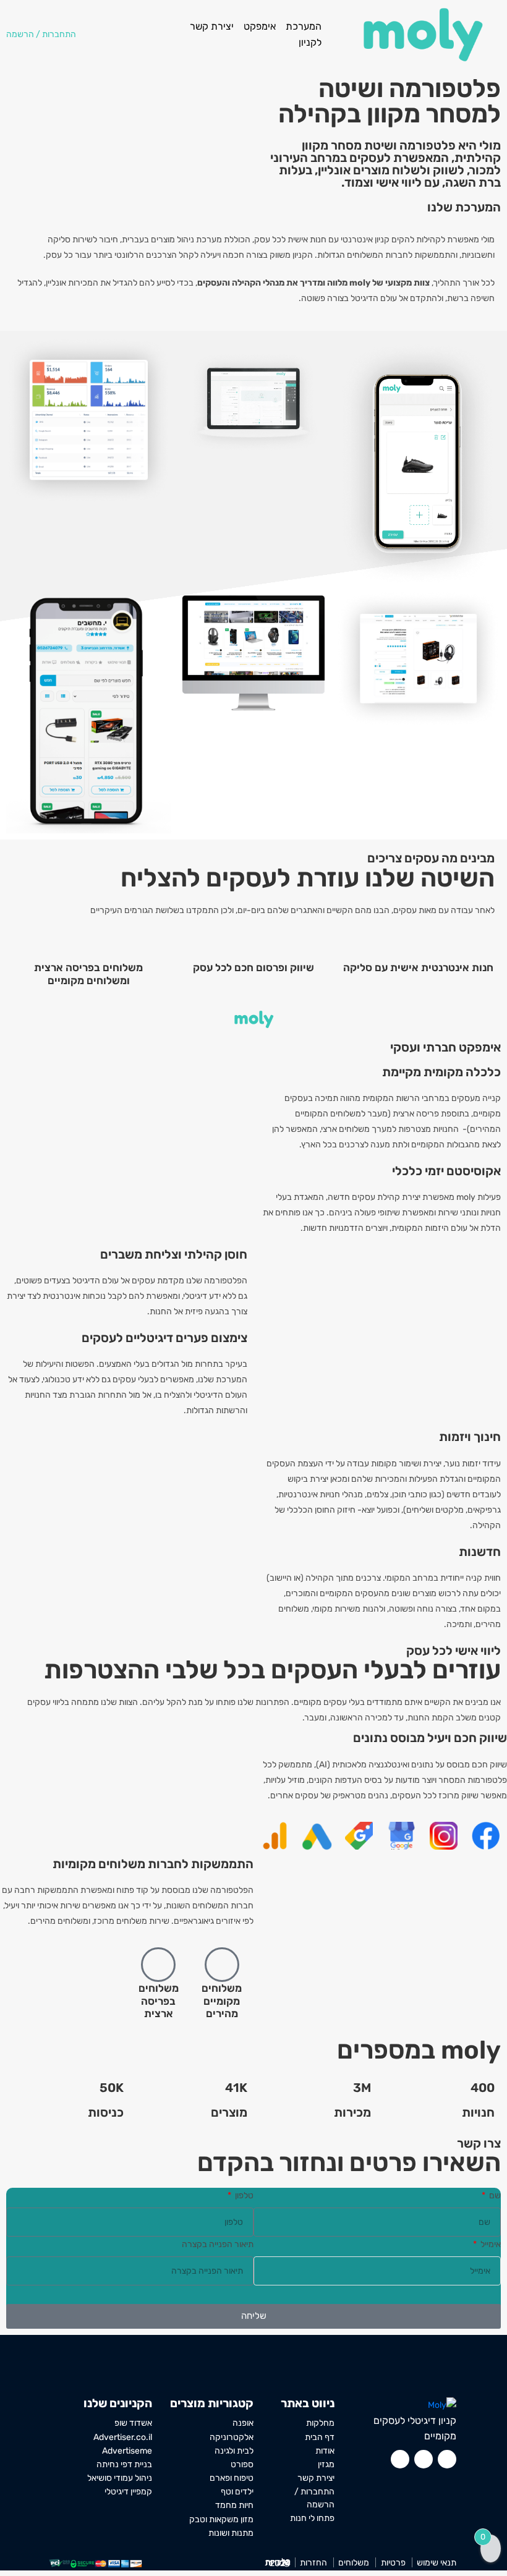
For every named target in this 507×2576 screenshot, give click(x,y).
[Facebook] (447, 2459)
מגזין (326, 2464)
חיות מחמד (234, 2505)
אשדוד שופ (133, 2423)
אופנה (243, 2423)
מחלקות (320, 2423)
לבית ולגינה (234, 2451)
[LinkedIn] (400, 2459)
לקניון (310, 42)
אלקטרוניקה (232, 2437)
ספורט (242, 2464)
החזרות (313, 2562)
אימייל (490, 2244)
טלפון (243, 2196)
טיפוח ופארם (232, 2478)
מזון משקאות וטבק (221, 2519)
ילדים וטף (237, 2491)
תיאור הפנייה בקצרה (218, 2244)
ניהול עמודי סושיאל (120, 2478)
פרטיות (393, 2562)
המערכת (304, 26)
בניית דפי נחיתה (124, 2464)
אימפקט (260, 26)
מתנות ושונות (231, 2533)
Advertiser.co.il (123, 2437)
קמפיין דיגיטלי (128, 2491)
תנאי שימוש (437, 2562)
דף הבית (320, 2437)
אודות (325, 2451)
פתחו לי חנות (312, 2518)
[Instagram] (424, 2459)
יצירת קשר (212, 26)
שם (494, 2196)
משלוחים (354, 2562)
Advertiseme (127, 2451)
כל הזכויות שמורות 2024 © (278, 2563)
